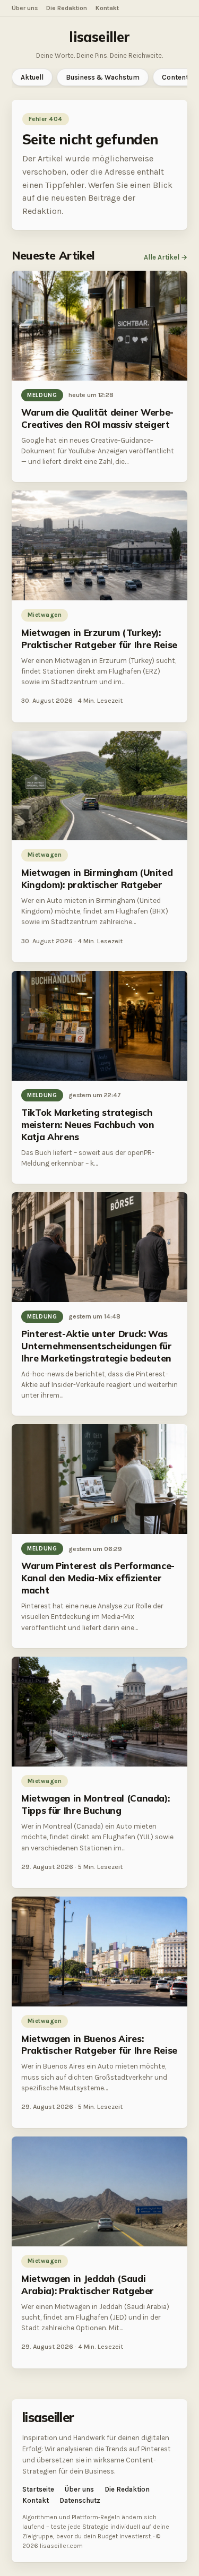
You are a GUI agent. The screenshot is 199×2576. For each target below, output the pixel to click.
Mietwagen (45, 615)
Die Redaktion (67, 8)
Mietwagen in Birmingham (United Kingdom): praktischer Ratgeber (97, 878)
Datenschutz (80, 2500)
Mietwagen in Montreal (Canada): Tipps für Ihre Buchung (95, 1804)
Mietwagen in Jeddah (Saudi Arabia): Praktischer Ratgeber (88, 2285)
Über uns (25, 8)
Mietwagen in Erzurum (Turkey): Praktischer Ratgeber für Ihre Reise (99, 639)
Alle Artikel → (166, 257)
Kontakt (107, 8)
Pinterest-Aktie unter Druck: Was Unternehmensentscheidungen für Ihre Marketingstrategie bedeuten (97, 1346)
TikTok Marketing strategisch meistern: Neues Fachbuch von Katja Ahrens (88, 1125)
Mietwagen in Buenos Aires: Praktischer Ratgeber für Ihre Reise (99, 2045)
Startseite (38, 2489)
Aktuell (32, 77)
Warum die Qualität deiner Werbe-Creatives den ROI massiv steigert (97, 418)
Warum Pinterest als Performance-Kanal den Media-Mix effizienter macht (98, 1578)
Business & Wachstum (103, 77)
